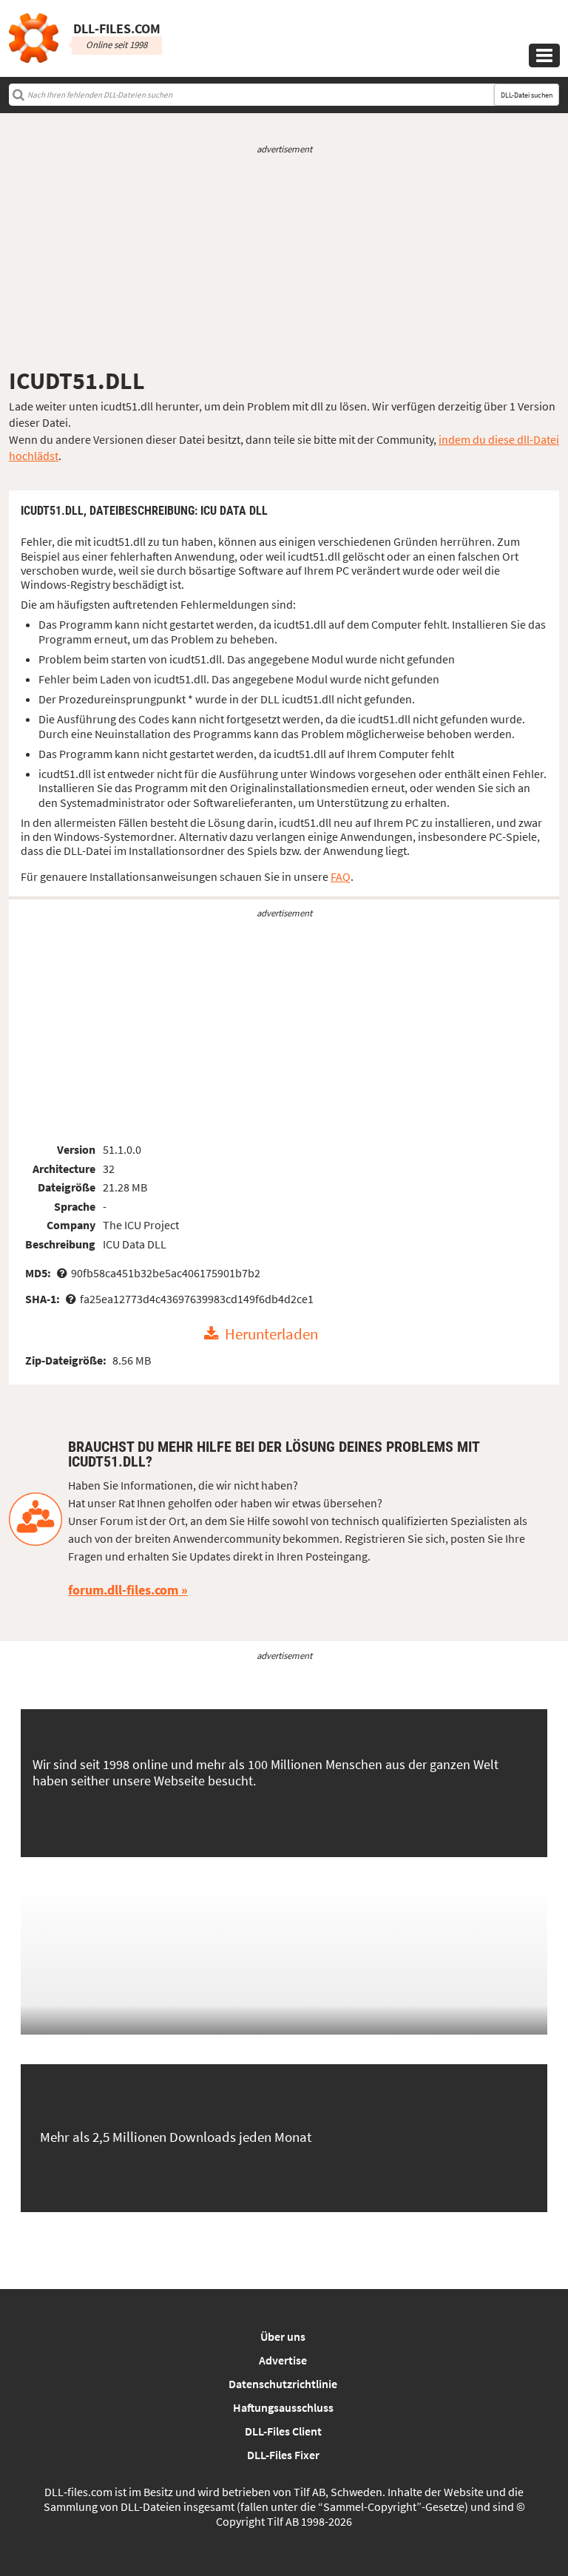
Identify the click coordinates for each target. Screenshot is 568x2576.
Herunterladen (271, 1334)
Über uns (283, 2336)
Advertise (283, 2360)
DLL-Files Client (283, 2431)
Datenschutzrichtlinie (283, 2384)
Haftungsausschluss (283, 2407)
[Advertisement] (284, 261)
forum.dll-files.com (123, 1590)
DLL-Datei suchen (527, 95)
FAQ (341, 876)
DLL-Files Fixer (283, 2455)
